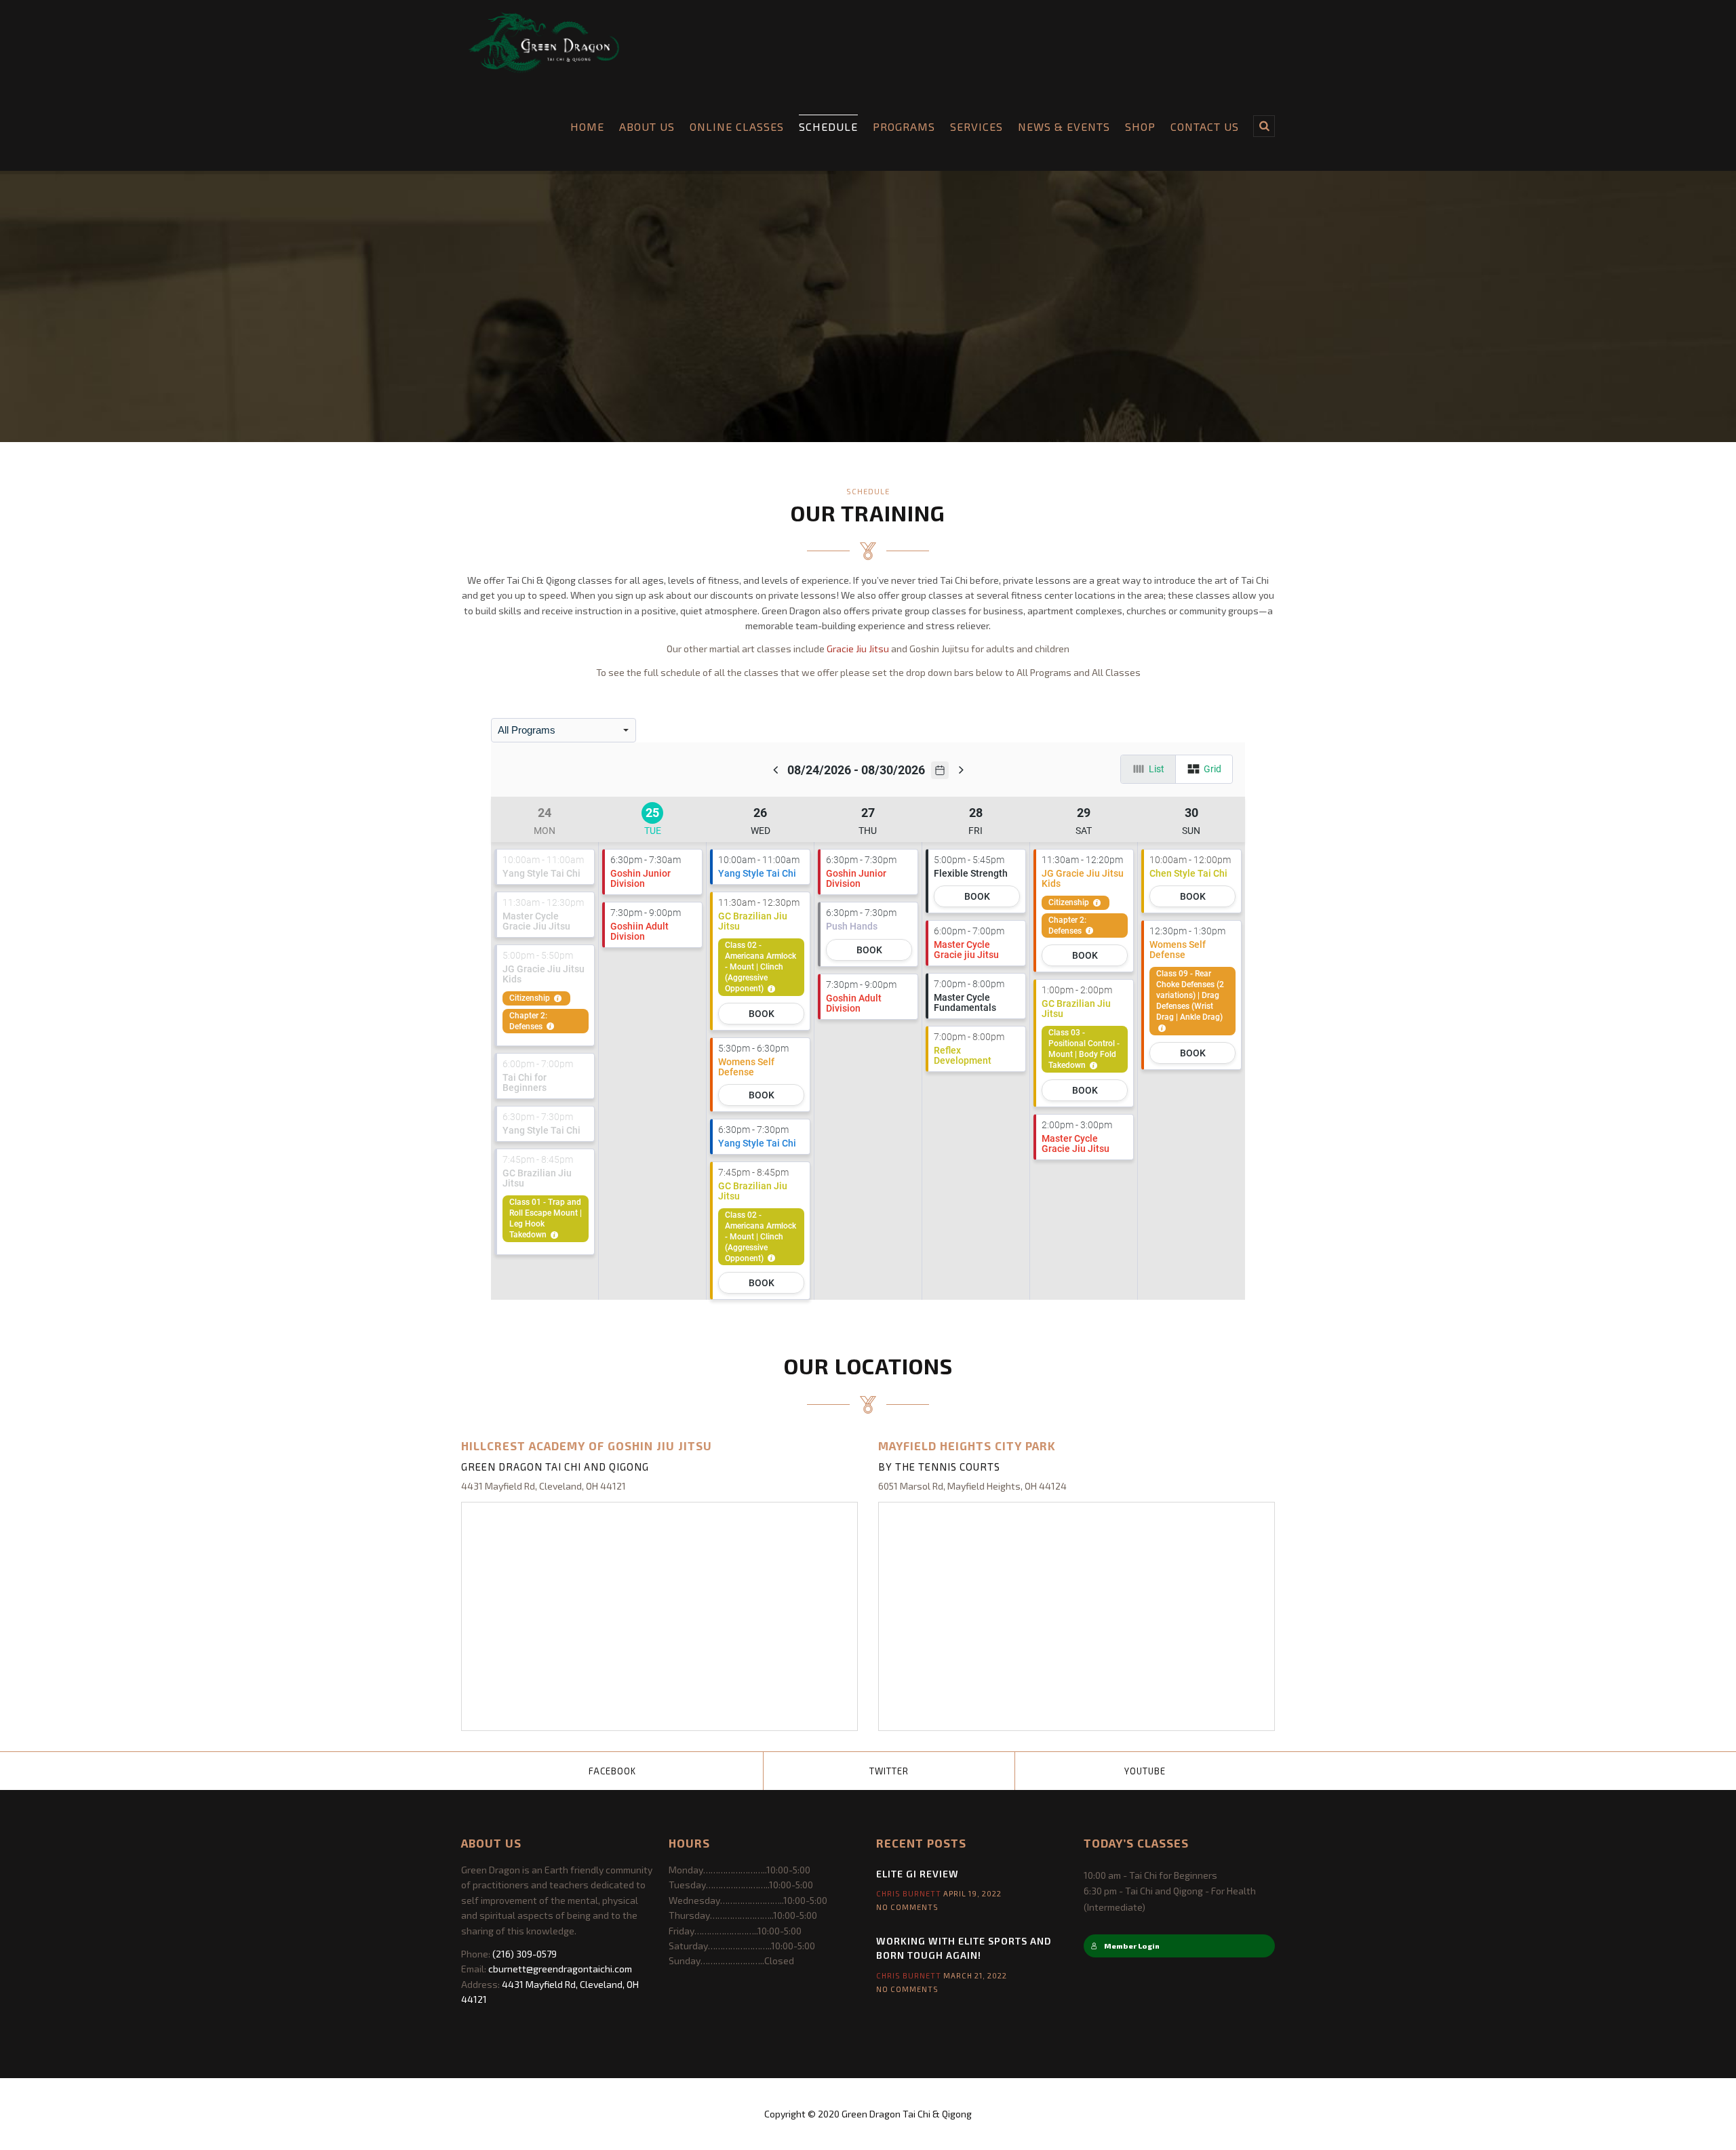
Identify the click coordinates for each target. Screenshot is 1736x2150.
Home (587, 126)
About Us (647, 126)
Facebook (612, 1771)
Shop (1140, 126)
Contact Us (1205, 126)
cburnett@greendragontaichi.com (560, 1969)
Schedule (828, 126)
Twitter (889, 1771)
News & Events (1064, 126)
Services (976, 126)
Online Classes (737, 126)
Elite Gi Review (918, 1874)
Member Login (1132, 1946)
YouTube (1145, 1771)
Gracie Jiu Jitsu (858, 649)
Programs (904, 126)
